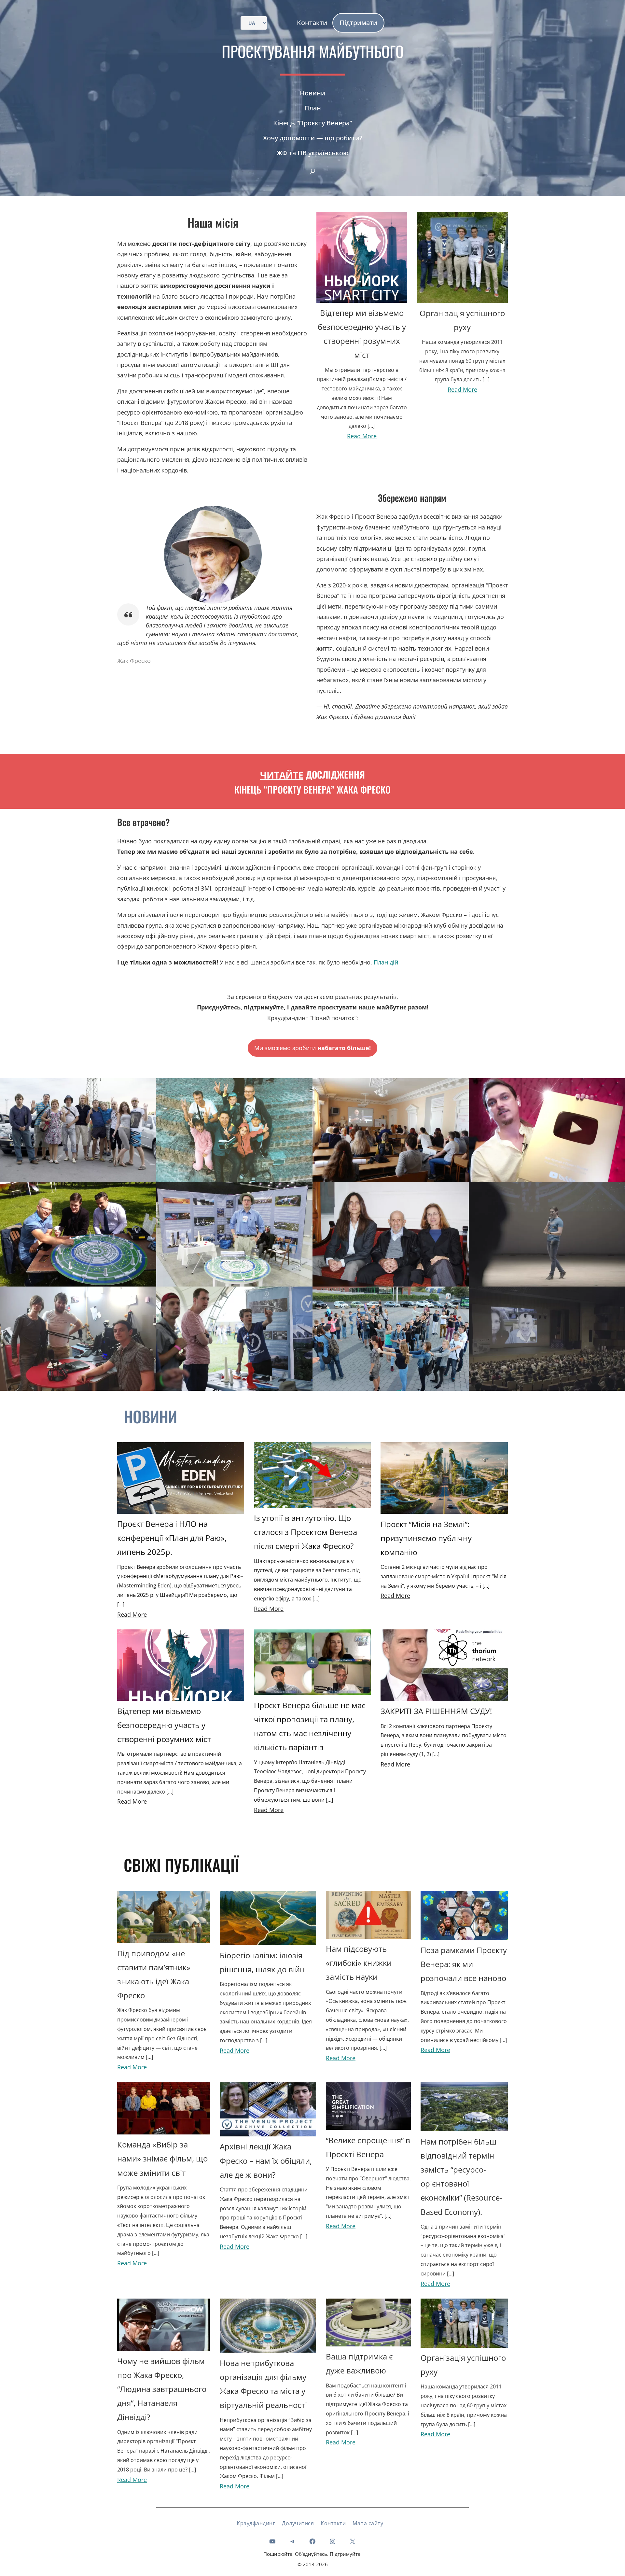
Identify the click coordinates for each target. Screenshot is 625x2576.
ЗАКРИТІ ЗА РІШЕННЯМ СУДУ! (436, 1711)
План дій (386, 962)
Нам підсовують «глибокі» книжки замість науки (359, 1963)
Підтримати (358, 23)
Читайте (282, 775)
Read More (362, 436)
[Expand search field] (312, 171)
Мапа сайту (368, 2523)
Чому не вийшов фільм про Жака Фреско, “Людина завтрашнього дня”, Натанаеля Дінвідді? (162, 2389)
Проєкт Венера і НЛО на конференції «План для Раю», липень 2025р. (172, 1538)
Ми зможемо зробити (312, 1048)
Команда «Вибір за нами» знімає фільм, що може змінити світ (162, 2158)
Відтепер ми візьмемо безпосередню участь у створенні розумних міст (164, 1725)
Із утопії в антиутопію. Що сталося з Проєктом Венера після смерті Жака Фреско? (306, 1532)
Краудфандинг (256, 2523)
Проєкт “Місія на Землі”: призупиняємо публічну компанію (426, 1538)
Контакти (333, 2523)
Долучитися (298, 2523)
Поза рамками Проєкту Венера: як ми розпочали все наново (464, 1964)
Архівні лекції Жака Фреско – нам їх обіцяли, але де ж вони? (266, 2160)
